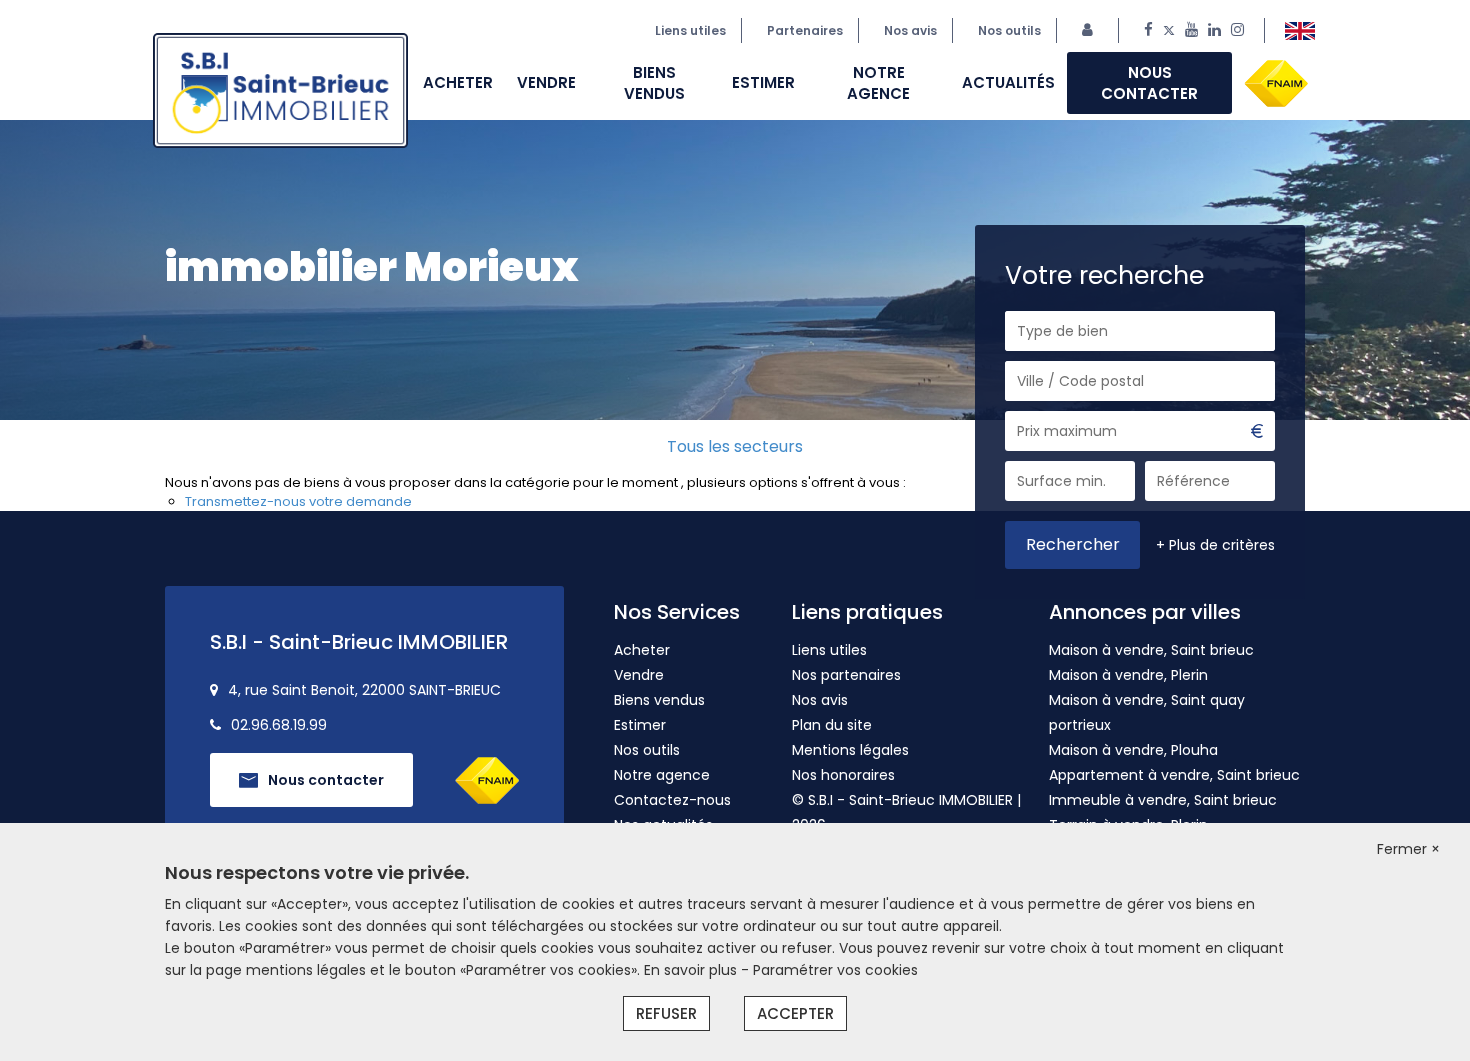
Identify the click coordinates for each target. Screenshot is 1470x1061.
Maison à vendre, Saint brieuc (1151, 650)
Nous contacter (1149, 83)
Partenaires (805, 30)
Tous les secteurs (735, 446)
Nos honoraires (843, 775)
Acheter (458, 82)
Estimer (763, 82)
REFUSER (666, 1013)
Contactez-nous (672, 800)
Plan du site (832, 725)
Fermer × (1408, 849)
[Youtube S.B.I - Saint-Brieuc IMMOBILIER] (1191, 30)
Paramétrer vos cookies (835, 970)
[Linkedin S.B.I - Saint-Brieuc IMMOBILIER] (1214, 30)
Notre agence (878, 83)
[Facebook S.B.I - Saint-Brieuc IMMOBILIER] (1148, 30)
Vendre (546, 82)
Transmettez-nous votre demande (298, 501)
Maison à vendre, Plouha (1133, 750)
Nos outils (1009, 30)
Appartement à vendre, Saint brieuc (1174, 775)
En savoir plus (692, 970)
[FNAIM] (1276, 81)
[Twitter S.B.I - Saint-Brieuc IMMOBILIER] (1169, 30)
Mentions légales (850, 750)
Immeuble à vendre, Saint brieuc (1163, 800)
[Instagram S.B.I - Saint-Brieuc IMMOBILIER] (1237, 30)
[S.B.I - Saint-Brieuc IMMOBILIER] (1300, 30)
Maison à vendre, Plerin (1128, 675)
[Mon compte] (1092, 30)
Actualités (1008, 82)
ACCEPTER (795, 1013)
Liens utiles (690, 30)
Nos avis (820, 700)
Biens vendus (654, 83)
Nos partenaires (846, 675)
